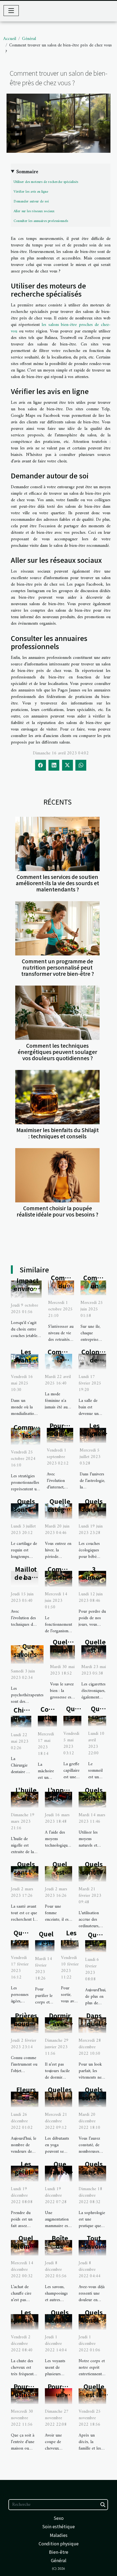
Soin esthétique (59, 2526)
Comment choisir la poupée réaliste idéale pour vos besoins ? (57, 1211)
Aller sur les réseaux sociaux (34, 211)
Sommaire (27, 172)
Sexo (59, 2518)
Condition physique (59, 2543)
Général (29, 39)
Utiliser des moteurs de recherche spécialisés (46, 182)
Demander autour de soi (31, 201)
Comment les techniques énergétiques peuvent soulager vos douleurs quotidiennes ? (57, 1052)
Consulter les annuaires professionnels (41, 221)
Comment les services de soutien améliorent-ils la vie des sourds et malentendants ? (57, 883)
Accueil (10, 39)
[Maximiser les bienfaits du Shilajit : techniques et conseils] (57, 1097)
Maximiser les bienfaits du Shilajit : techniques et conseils (58, 1133)
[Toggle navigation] (11, 11)
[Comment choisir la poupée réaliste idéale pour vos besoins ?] (57, 1175)
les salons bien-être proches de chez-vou (61, 328)
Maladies (59, 2535)
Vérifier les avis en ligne (31, 192)
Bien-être (59, 2552)
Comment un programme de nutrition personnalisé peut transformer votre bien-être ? (58, 967)
